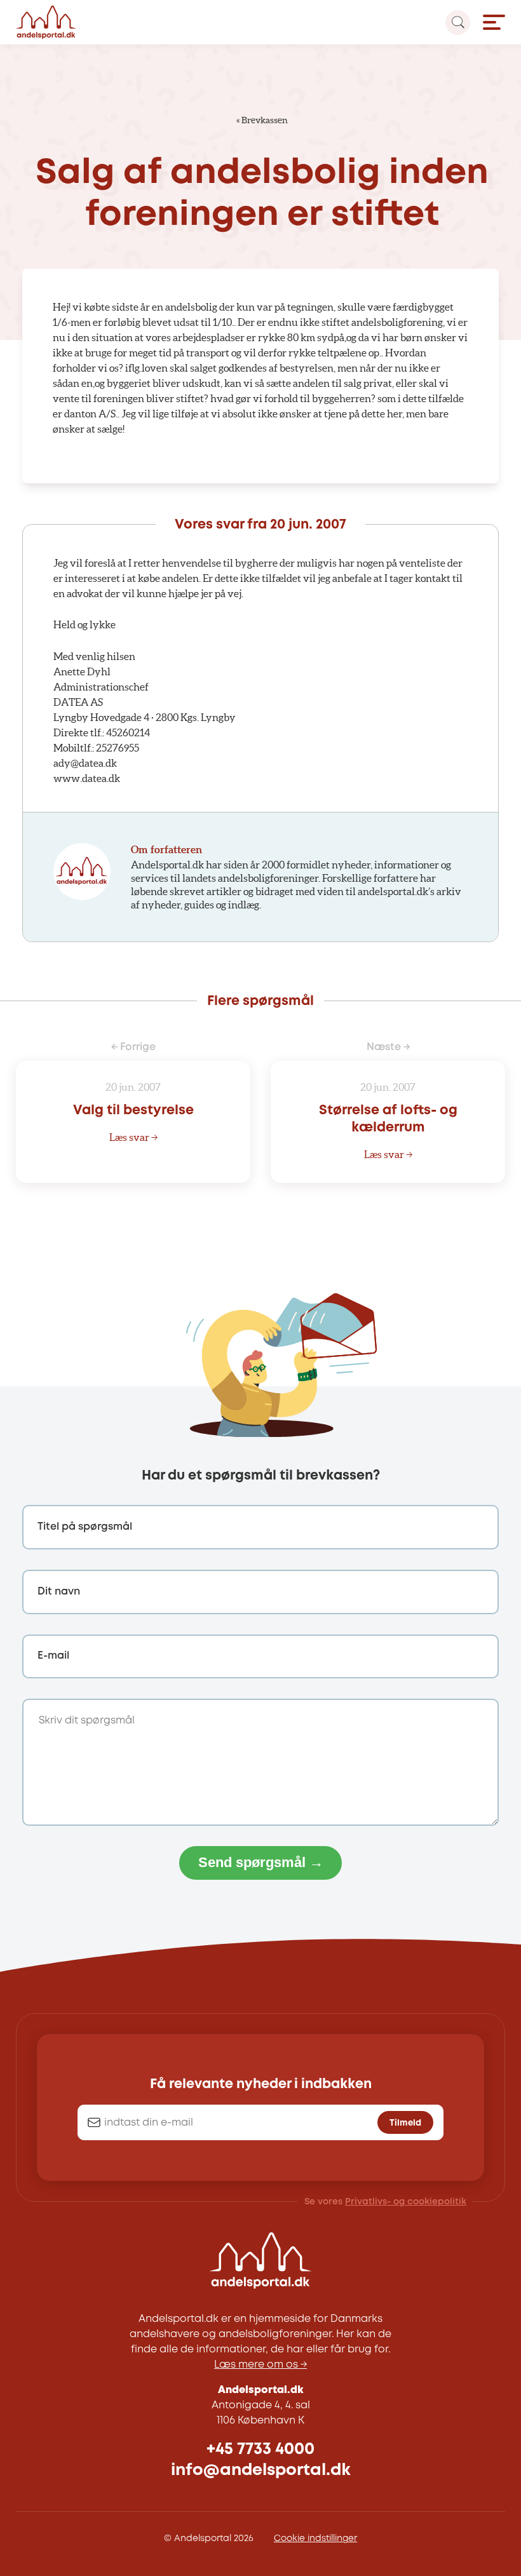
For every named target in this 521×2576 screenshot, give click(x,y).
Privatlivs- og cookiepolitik (406, 2202)
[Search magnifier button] (458, 23)
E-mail (53, 1656)
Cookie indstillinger (315, 2539)
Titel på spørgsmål (85, 1527)
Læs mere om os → (260, 2365)
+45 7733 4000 (260, 2449)
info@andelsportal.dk (261, 2470)
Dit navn (59, 1592)
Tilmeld (405, 2123)
